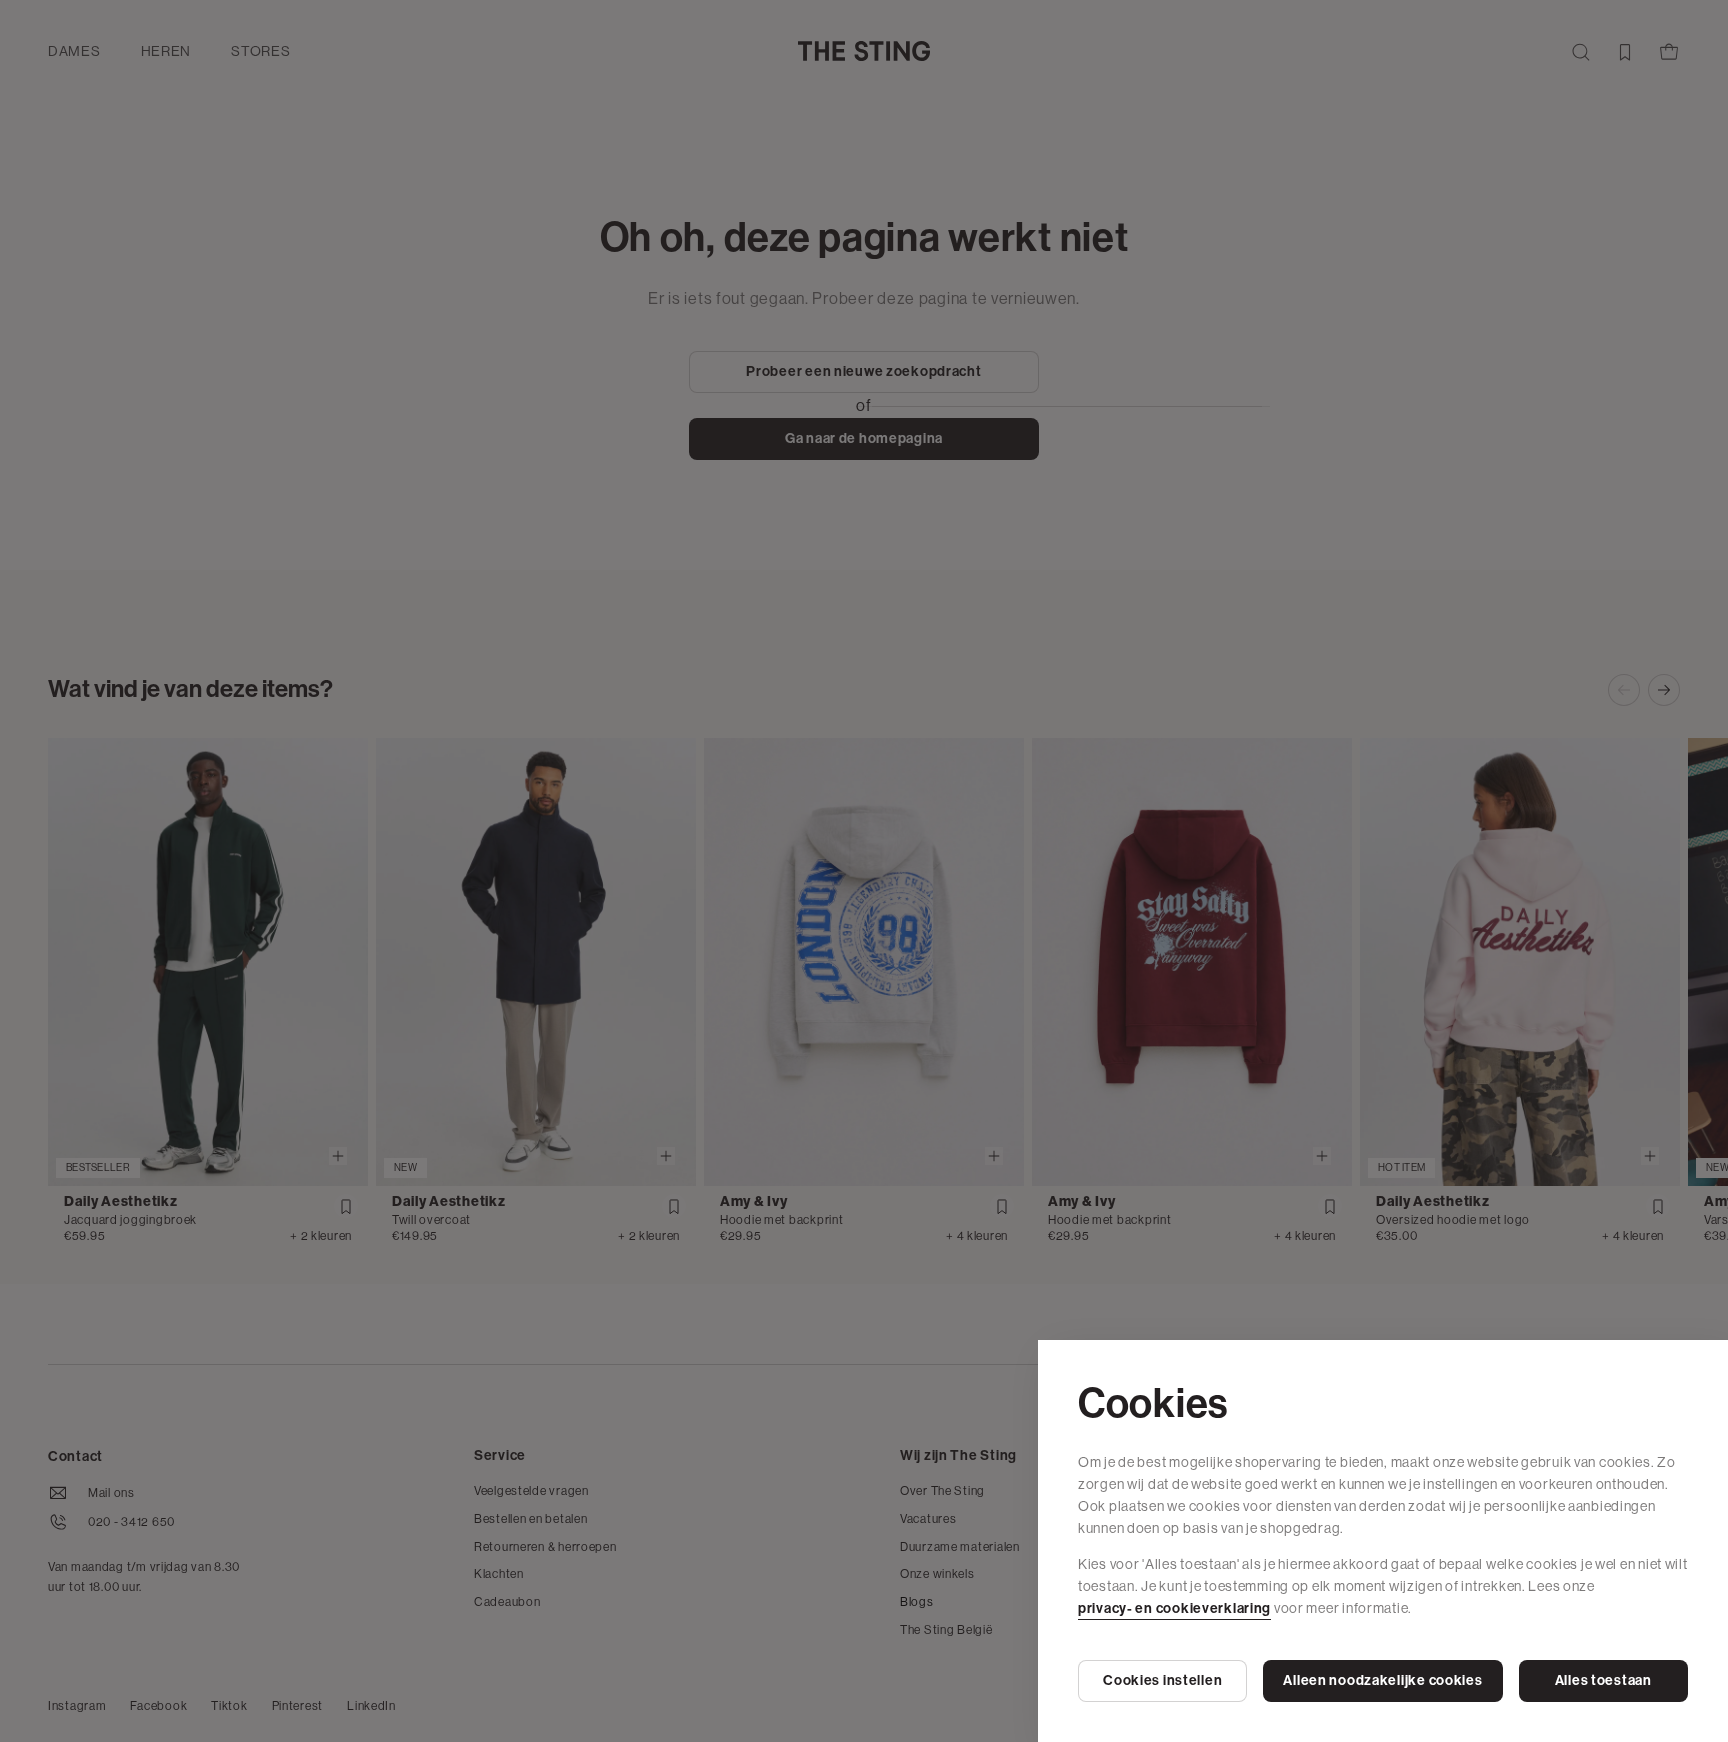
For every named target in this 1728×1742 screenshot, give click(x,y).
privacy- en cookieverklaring (1174, 1608)
